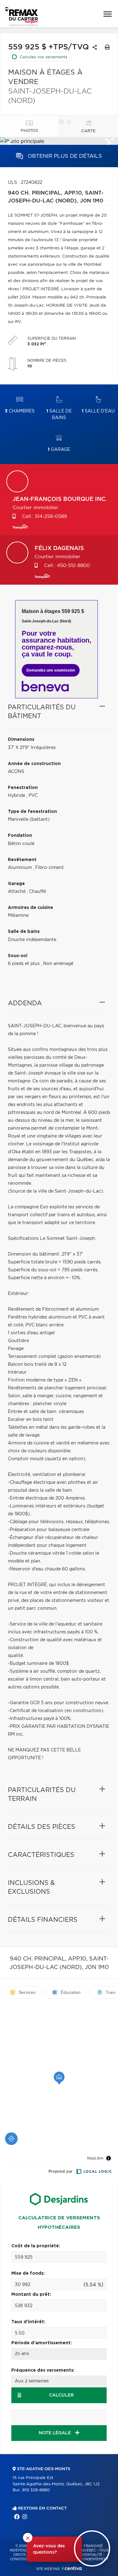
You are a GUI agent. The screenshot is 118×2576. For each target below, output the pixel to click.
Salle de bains (59, 414)
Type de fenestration (32, 812)
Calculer (61, 2395)
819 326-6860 (36, 2490)
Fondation (20, 836)
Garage (59, 450)
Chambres (20, 411)
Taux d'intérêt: (28, 2322)
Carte (88, 131)
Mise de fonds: (28, 2273)
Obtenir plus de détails (64, 156)
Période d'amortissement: (42, 2343)
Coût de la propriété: (36, 2246)
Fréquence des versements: (43, 2370)
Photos (29, 131)
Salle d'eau (98, 411)
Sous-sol (18, 956)
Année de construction (34, 764)
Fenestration (23, 788)
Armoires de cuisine (31, 908)
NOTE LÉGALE (55, 2433)
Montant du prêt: (31, 2295)
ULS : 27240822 (25, 183)
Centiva (72, 2568)
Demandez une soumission (51, 670)
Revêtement (22, 860)
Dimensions (21, 740)
